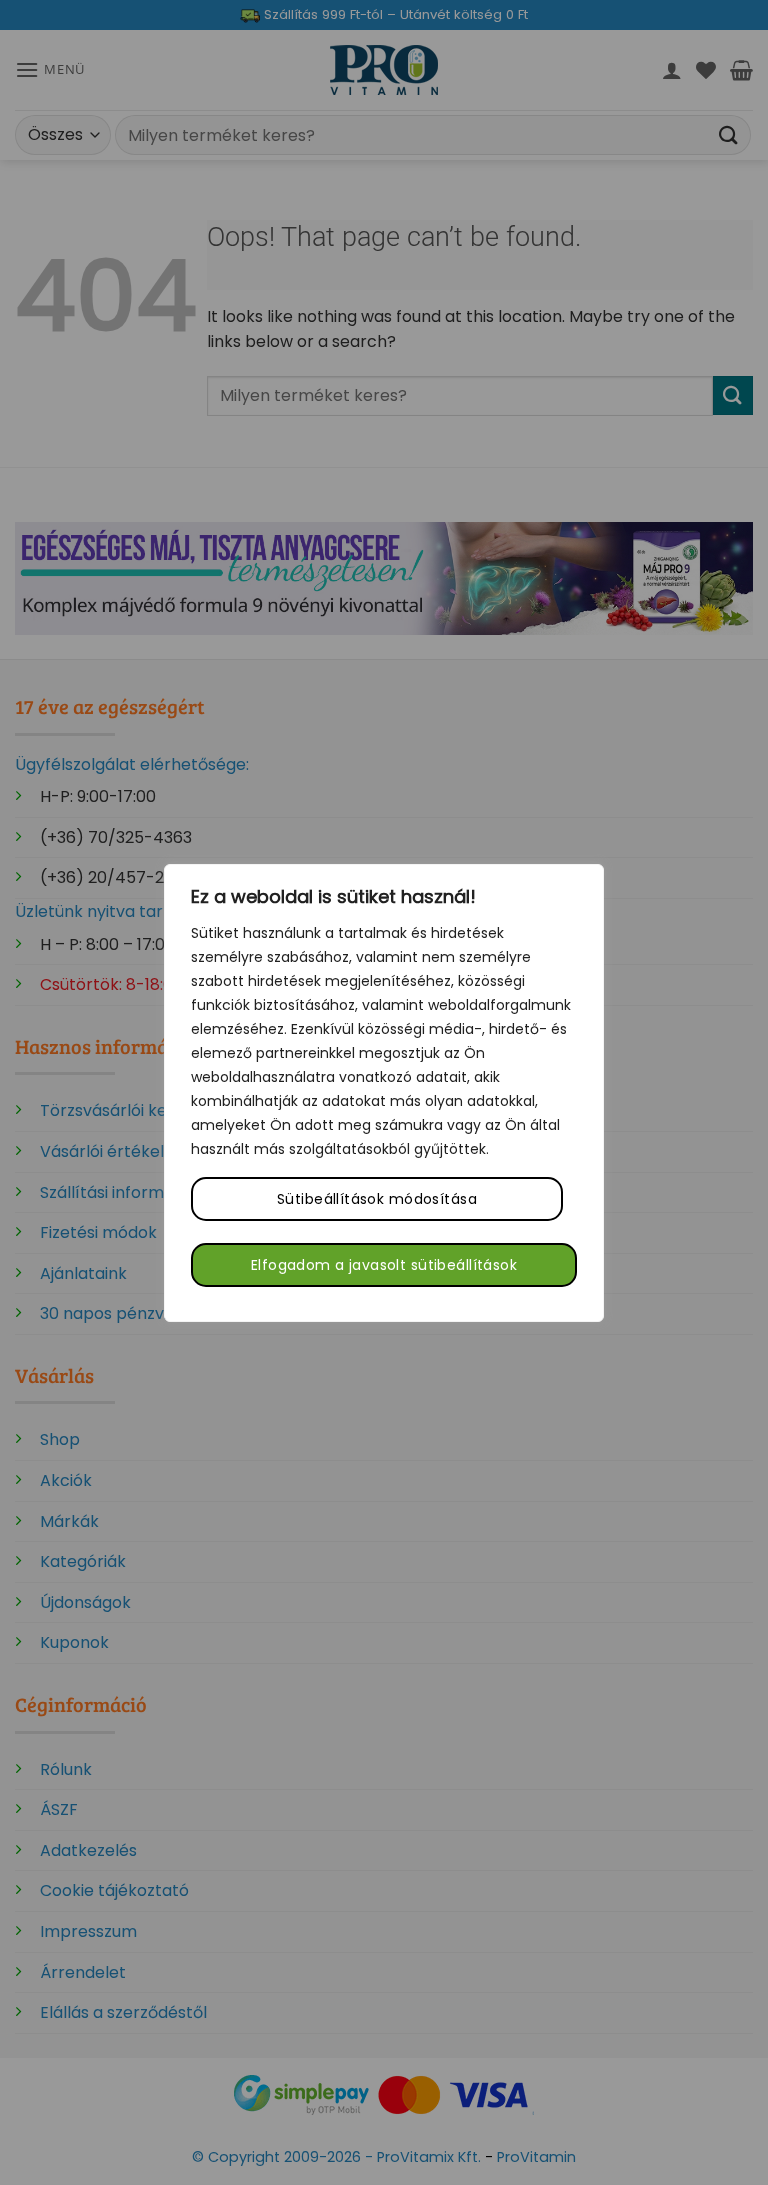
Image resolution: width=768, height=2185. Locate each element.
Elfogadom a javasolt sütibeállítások (384, 1265)
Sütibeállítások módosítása (377, 1199)
